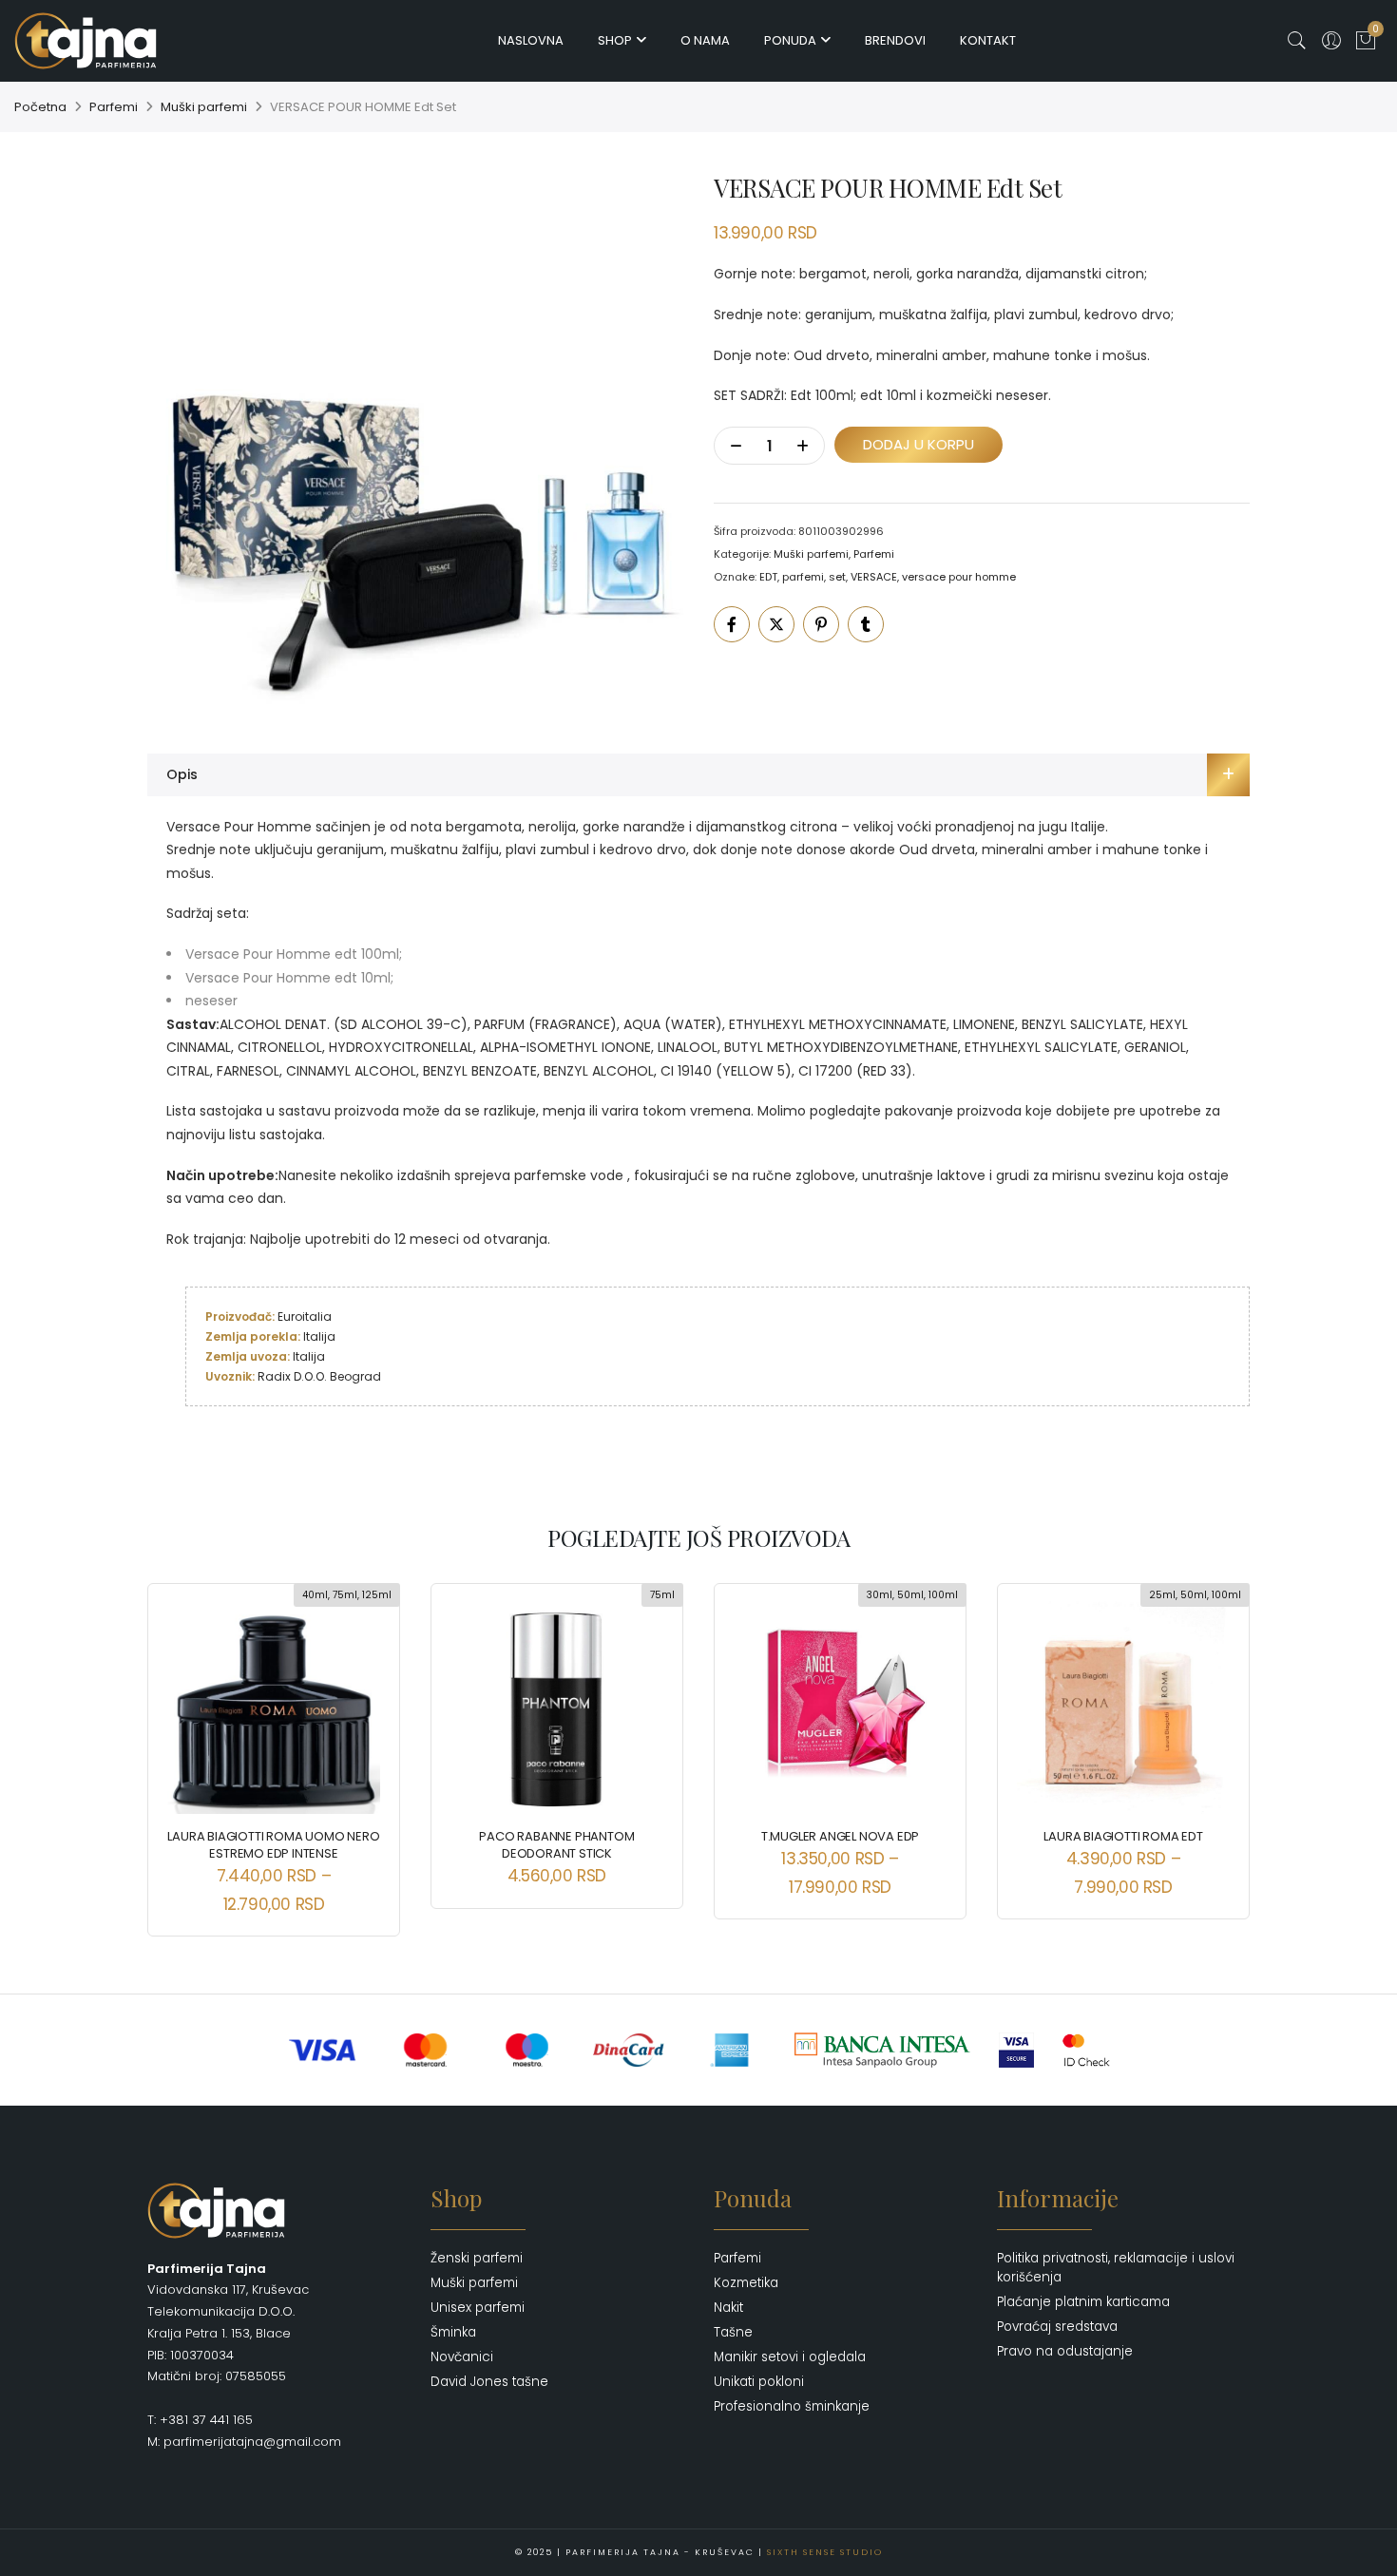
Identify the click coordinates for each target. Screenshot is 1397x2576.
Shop (615, 40)
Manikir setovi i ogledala (790, 2357)
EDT (768, 577)
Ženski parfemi (477, 2258)
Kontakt (988, 40)
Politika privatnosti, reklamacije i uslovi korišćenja (1116, 2268)
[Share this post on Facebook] (732, 624)
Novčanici (462, 2357)
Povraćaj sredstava (1057, 2327)
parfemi (803, 577)
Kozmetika (746, 2283)
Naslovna (531, 40)
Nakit (728, 2308)
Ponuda (790, 40)
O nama (705, 40)
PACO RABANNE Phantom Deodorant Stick (556, 1845)
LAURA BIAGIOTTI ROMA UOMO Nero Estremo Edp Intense (273, 1845)
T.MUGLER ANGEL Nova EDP (840, 1836)
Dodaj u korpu (919, 444)
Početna (40, 107)
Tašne (733, 2332)
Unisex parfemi (478, 2308)
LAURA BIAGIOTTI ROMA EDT (1123, 1836)
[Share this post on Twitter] (776, 624)
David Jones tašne (489, 2382)
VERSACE (874, 577)
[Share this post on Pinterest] (821, 624)
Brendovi (895, 40)
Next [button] (1218, 1746)
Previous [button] (179, 1746)
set (837, 577)
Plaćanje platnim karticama (1083, 2302)
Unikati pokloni (759, 2382)
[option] (415, 438)
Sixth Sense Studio (825, 2552)
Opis (182, 774)
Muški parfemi (204, 107)
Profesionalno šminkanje (792, 2406)
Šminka (453, 2332)
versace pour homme (959, 577)
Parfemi (114, 107)
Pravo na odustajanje (1065, 2351)
